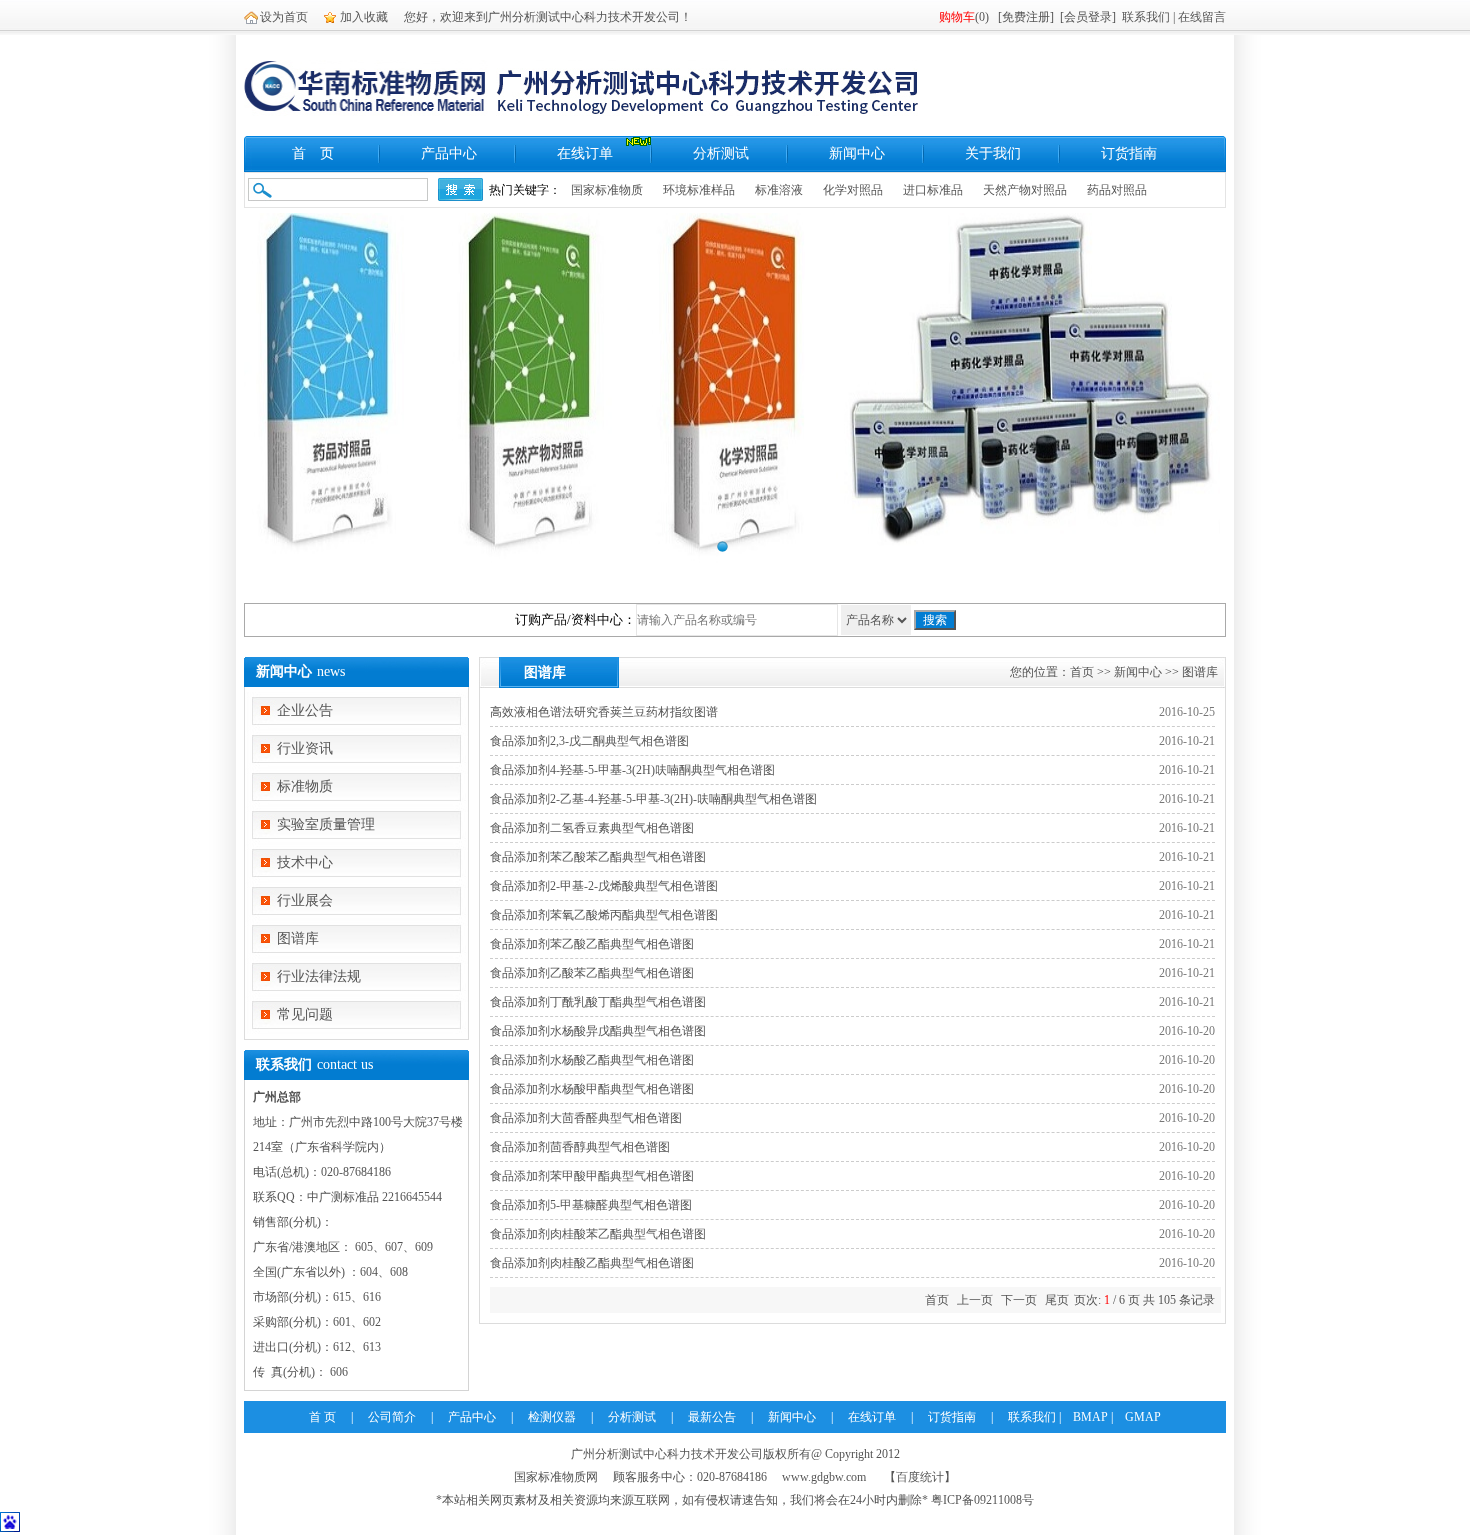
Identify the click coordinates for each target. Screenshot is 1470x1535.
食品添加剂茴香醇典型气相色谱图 (580, 1147)
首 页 (313, 153)
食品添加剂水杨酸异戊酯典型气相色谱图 (598, 1031)
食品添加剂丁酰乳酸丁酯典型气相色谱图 (598, 1002)
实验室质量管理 (326, 824)
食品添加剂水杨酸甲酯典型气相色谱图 (592, 1089)
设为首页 (284, 17)
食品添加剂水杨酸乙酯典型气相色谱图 (592, 1060)
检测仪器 (552, 1417)
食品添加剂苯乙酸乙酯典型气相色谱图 (592, 944)
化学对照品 (853, 190)
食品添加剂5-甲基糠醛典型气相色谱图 (591, 1205)
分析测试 (721, 153)
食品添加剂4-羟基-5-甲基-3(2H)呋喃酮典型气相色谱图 (632, 770)
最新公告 (712, 1417)
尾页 (1057, 1300)
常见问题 (305, 1014)
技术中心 (305, 862)
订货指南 (1129, 153)
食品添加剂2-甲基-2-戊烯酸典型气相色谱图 (604, 886)
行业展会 (305, 900)
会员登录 (1088, 17)
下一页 (1019, 1300)
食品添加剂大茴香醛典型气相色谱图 (586, 1118)
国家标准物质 (607, 190)
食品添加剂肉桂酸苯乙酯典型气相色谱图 (598, 1234)
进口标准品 (933, 190)
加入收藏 (364, 17)
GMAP (1143, 1417)
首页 (1082, 672)
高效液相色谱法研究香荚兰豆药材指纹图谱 (604, 712)
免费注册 (1026, 17)
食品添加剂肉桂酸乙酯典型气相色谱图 (592, 1263)
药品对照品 (1117, 190)
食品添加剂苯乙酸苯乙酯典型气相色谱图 (598, 857)
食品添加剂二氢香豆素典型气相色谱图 (592, 828)
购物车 (957, 17)
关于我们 (993, 153)
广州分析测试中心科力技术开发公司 (667, 1454)
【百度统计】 (920, 1477)
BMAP (1090, 1417)
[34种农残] (735, 388)
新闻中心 (857, 153)
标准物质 (305, 786)
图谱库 (298, 938)
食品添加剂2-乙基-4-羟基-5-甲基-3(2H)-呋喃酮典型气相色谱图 (653, 799)
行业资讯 (305, 748)
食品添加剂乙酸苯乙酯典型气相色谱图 (592, 973)
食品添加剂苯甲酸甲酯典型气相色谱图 (592, 1176)
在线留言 (1202, 17)
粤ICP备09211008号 (982, 1500)
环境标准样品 (699, 190)
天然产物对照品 (1025, 190)
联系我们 (1146, 17)
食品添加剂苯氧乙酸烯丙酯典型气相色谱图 (604, 915)
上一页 (975, 1300)
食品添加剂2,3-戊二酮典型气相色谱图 (589, 741)
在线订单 (585, 153)
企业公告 (305, 710)
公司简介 (392, 1417)
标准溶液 (779, 190)
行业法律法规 (319, 976)
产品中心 (449, 153)
